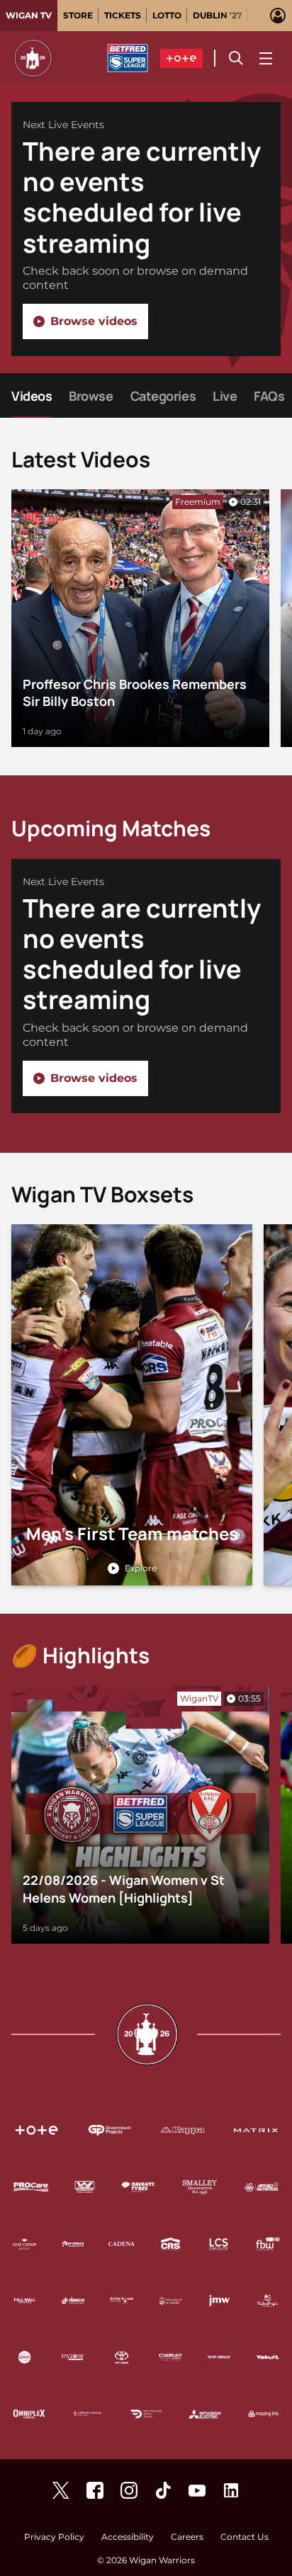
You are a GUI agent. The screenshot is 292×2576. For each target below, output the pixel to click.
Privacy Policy (54, 2537)
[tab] (29, 16)
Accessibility (128, 2537)
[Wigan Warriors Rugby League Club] (231, 2490)
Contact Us (245, 2537)
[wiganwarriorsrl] (129, 2490)
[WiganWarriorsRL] (61, 2490)
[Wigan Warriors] (95, 2490)
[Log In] (278, 16)
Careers (187, 2537)
